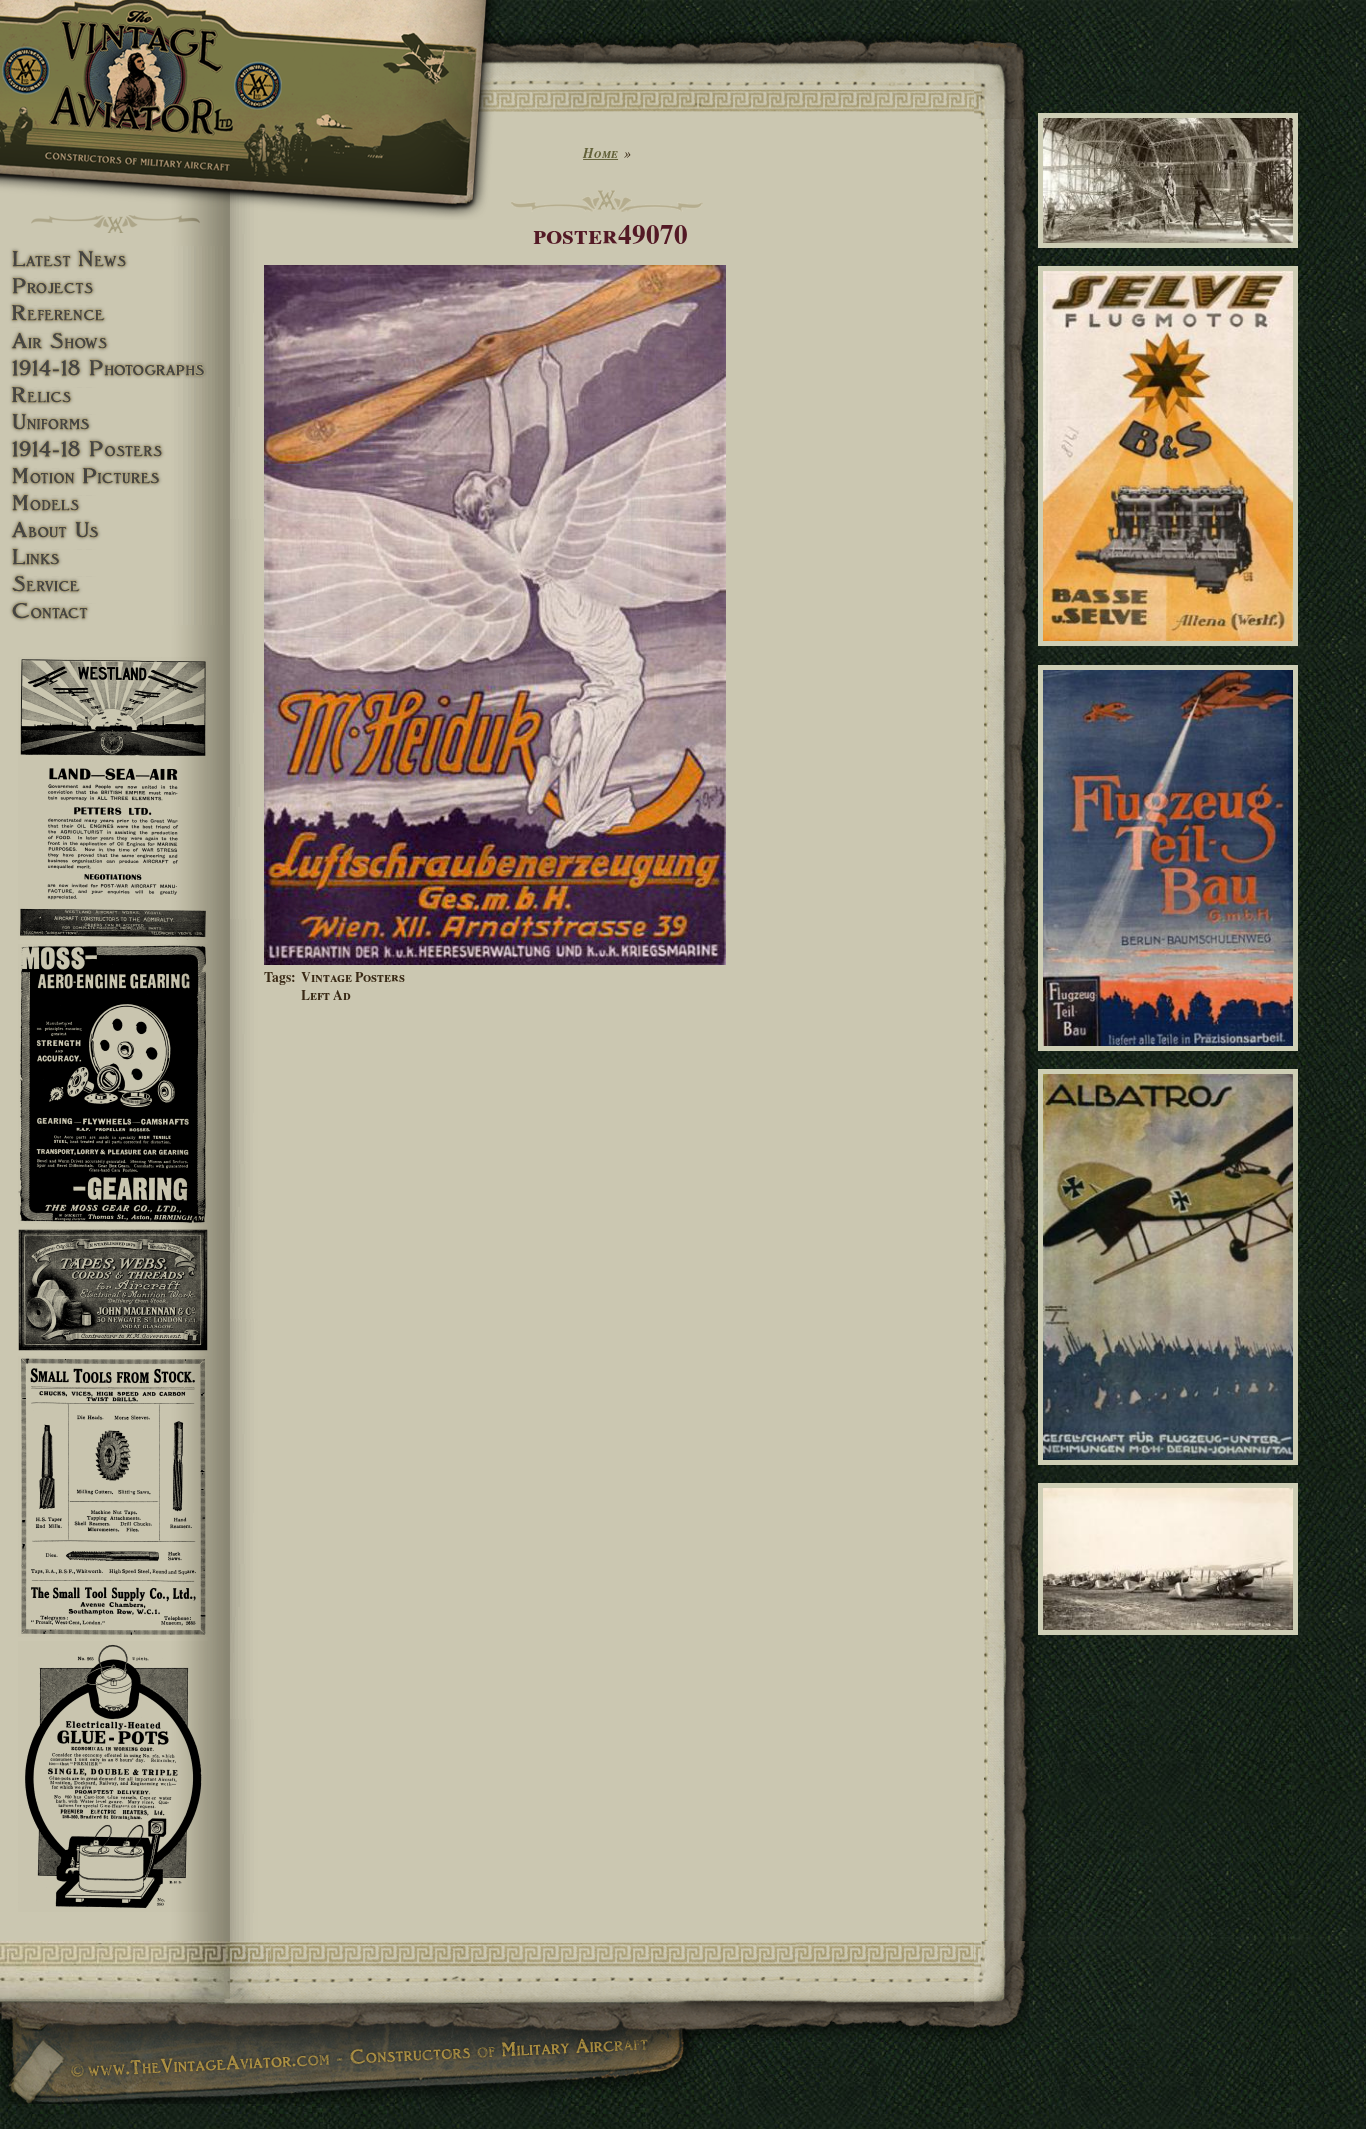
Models (115, 503)
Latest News (115, 259)
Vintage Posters (353, 977)
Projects (115, 286)
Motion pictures (115, 476)
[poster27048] (1171, 655)
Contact (115, 611)
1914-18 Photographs (115, 368)
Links (115, 557)
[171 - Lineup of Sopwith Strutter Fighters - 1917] (1171, 1644)
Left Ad (326, 995)
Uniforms (115, 422)
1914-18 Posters (115, 449)
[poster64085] (1171, 1059)
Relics (115, 395)
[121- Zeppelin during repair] (1171, 257)
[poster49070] (495, 960)
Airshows (115, 341)
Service (115, 584)
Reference (115, 313)
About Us (115, 530)
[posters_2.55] (1171, 1473)
